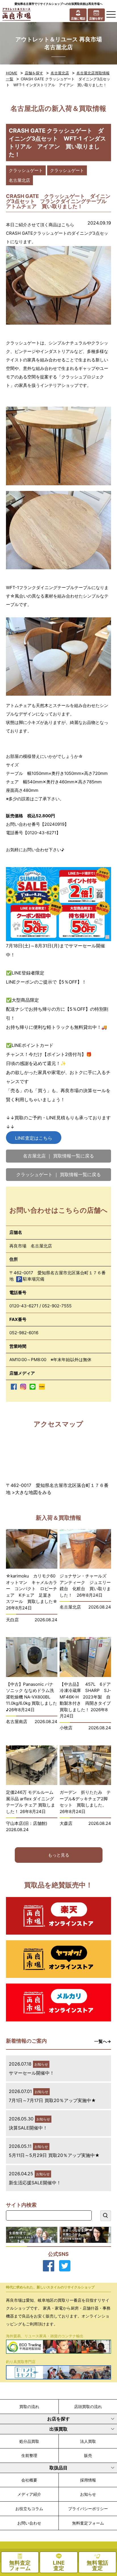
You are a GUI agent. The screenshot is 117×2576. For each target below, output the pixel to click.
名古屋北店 (60, 73)
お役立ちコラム (29, 2509)
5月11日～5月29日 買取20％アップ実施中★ (54, 2155)
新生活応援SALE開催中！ (35, 2183)
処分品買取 (29, 2441)
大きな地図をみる (33, 1492)
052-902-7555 (57, 1306)
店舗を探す (34, 73)
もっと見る (59, 1855)
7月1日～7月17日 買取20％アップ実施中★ (52, 2100)
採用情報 (88, 2480)
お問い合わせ (29, 2523)
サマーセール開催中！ (32, 2073)
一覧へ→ (103, 2041)
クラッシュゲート (26, 170)
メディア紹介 (29, 2494)
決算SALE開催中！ (28, 2128)
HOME (12, 73)
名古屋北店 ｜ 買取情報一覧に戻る (58, 1156)
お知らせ (88, 2494)
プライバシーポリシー (88, 2509)
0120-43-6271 (24, 1306)
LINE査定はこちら (34, 1138)
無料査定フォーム (88, 2523)
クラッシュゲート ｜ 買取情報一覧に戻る (58, 1174)
